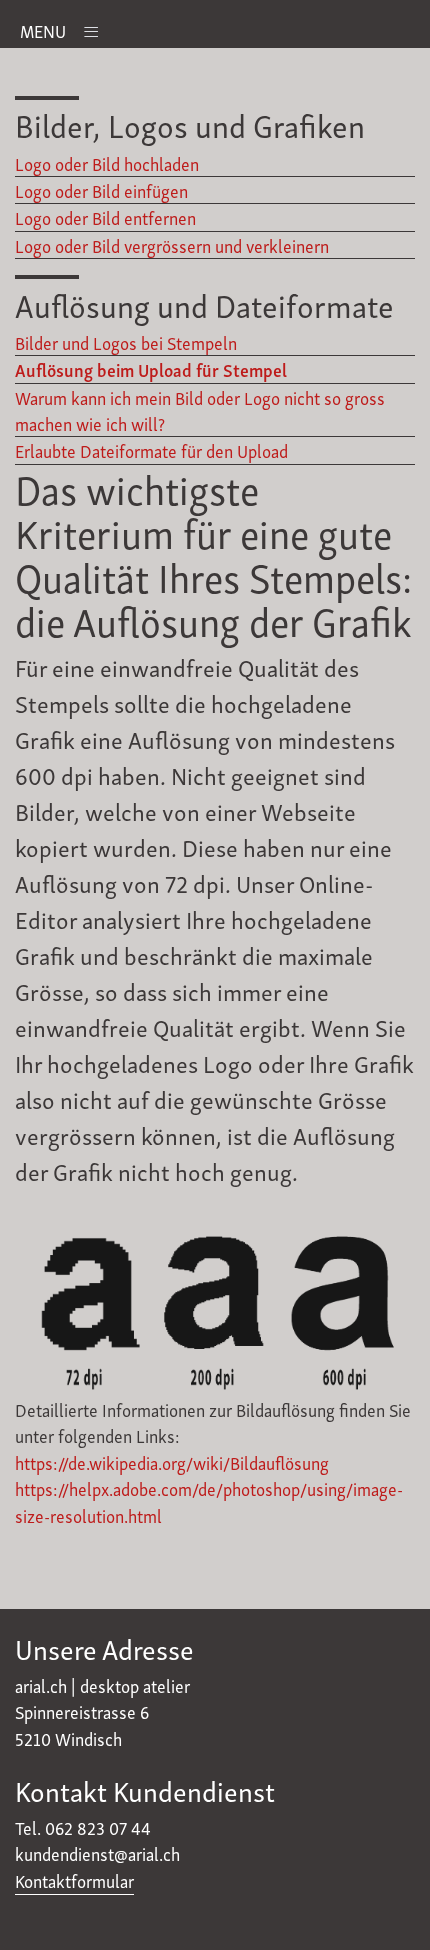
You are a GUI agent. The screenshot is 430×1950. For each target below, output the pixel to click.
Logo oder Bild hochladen (107, 163)
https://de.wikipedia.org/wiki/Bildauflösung (172, 1462)
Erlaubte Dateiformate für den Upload (151, 450)
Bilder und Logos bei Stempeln (126, 342)
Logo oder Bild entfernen (105, 217)
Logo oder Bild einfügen (101, 190)
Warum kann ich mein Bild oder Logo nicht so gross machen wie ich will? (200, 410)
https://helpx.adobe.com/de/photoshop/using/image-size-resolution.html (209, 1501)
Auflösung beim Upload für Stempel (151, 369)
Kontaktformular (74, 1880)
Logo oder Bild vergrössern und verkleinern (172, 245)
